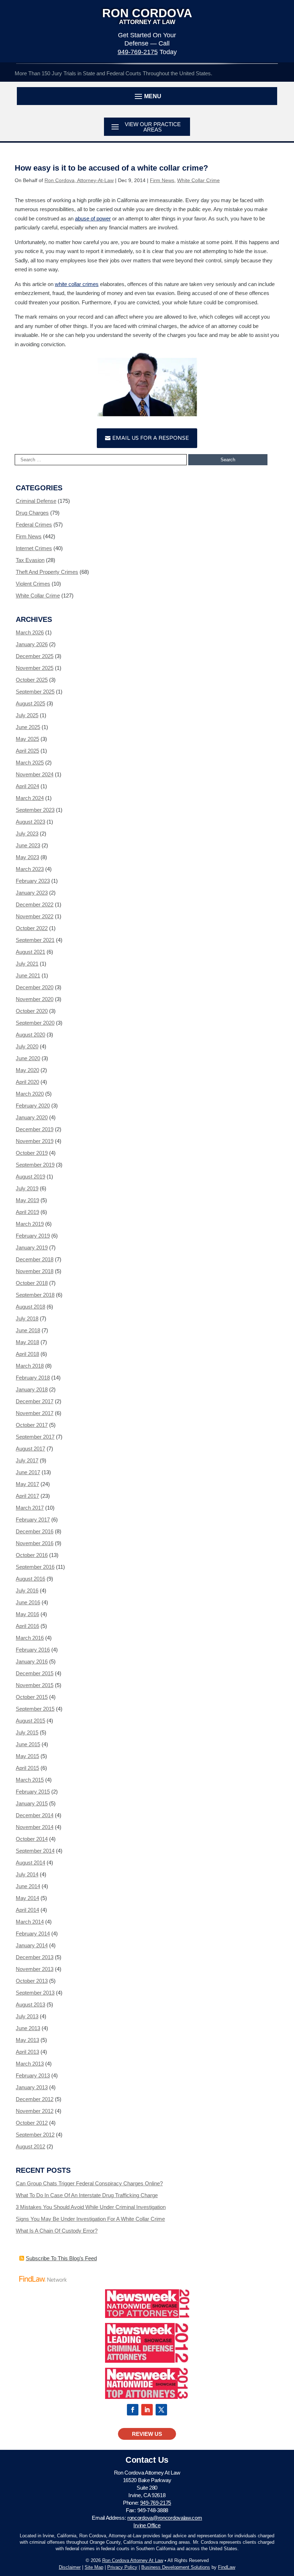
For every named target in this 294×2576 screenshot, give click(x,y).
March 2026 (30, 632)
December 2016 (35, 1531)
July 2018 (27, 1318)
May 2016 (27, 1614)
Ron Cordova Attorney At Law (133, 2560)
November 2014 (35, 1827)
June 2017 (28, 1472)
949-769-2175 (138, 52)
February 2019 (33, 1236)
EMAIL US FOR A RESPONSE (151, 438)
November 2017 (35, 1413)
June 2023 (28, 845)
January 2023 (32, 893)
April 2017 (27, 1496)
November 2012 (35, 2111)
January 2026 (32, 644)
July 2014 (27, 1874)
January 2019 (32, 1247)
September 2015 (35, 1709)
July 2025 (27, 715)
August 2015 (30, 1721)
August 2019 (30, 1177)
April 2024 (27, 786)
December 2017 (35, 1401)
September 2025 (35, 692)
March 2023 (30, 869)
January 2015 (32, 1803)
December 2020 (35, 987)
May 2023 (27, 857)
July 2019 (27, 1188)
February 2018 (33, 1378)
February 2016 (33, 1650)
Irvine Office (147, 2525)
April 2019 (27, 1212)
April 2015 (27, 1768)
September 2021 (35, 940)
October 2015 (32, 1697)
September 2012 (35, 2135)
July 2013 (27, 2016)
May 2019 (27, 1200)
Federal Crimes (34, 525)
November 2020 (35, 999)
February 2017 (33, 1520)
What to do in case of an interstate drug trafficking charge (87, 2195)
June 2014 (28, 1886)
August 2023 (30, 822)
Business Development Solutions (176, 2567)
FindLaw (227, 2567)
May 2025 (27, 739)
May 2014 (27, 1898)
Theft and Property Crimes (47, 572)
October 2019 (32, 1153)
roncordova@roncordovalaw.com (165, 2518)
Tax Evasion (30, 560)
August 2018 (30, 1307)
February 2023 (33, 881)
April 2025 (27, 751)
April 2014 (27, 1910)
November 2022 (35, 916)
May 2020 (27, 1070)
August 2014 (30, 1863)
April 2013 (27, 2052)
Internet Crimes (34, 548)
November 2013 (35, 1969)
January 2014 (32, 1945)
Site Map (94, 2567)
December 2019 (35, 1129)
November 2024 (35, 774)
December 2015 (35, 1673)
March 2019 (30, 1224)
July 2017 (27, 1460)
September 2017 (35, 1437)
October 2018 (32, 1283)
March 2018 (30, 1366)
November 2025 (35, 668)
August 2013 (30, 2004)
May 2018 (27, 1342)
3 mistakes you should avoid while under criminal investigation (91, 2207)
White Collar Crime (198, 180)
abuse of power (93, 218)
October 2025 (32, 680)
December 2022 (35, 904)
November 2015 (35, 1685)
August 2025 (30, 703)
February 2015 (33, 1792)
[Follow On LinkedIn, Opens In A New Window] (147, 2410)
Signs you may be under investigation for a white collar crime (90, 2219)
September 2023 (35, 810)
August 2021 (30, 952)
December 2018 (35, 1259)
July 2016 (27, 1591)
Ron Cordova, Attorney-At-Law (79, 180)
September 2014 (35, 1851)
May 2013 (27, 2040)
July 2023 (27, 834)
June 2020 (28, 1058)
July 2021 (27, 964)
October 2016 (32, 1555)
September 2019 (35, 1165)
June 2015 (28, 1744)
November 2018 (35, 1271)
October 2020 (32, 1011)
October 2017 (32, 1425)
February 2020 (33, 1106)
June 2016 (28, 1602)
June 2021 (28, 975)
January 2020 (32, 1117)
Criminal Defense (36, 501)
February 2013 (33, 2075)
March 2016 (30, 1638)
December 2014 (35, 1815)
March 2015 (30, 1780)
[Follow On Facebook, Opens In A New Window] (133, 2410)
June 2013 (28, 2028)
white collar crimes (77, 284)
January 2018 (32, 1389)
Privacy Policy (122, 2567)
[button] (147, 96)
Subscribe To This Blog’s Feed (61, 2258)
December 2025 (35, 656)
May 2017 (27, 1484)
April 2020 (27, 1082)
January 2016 (32, 1661)
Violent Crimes (33, 584)
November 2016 (35, 1543)
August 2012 (30, 2146)
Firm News (162, 180)
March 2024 (30, 798)
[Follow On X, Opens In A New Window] (161, 2410)
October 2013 (32, 1981)
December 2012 (35, 2099)
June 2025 (28, 727)
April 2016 (27, 1626)
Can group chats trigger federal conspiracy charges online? (89, 2183)
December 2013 (35, 1957)
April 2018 (27, 1354)
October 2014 (32, 1839)
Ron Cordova (147, 16)
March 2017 (30, 1508)
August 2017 (30, 1449)
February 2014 (33, 1934)
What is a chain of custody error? (57, 2231)
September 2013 (35, 1993)
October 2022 (32, 928)
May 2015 (27, 1756)
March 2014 (30, 1922)
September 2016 (35, 1567)
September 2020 (35, 1023)
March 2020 (30, 1094)
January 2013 (32, 2087)
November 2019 (35, 1141)
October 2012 (32, 2123)
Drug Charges (32, 513)
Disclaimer (70, 2567)
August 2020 (30, 1035)
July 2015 (27, 1732)
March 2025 (30, 763)
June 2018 (28, 1330)
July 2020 (27, 1046)
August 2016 (30, 1579)
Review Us (147, 2434)
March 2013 (30, 2064)
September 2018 (35, 1295)
